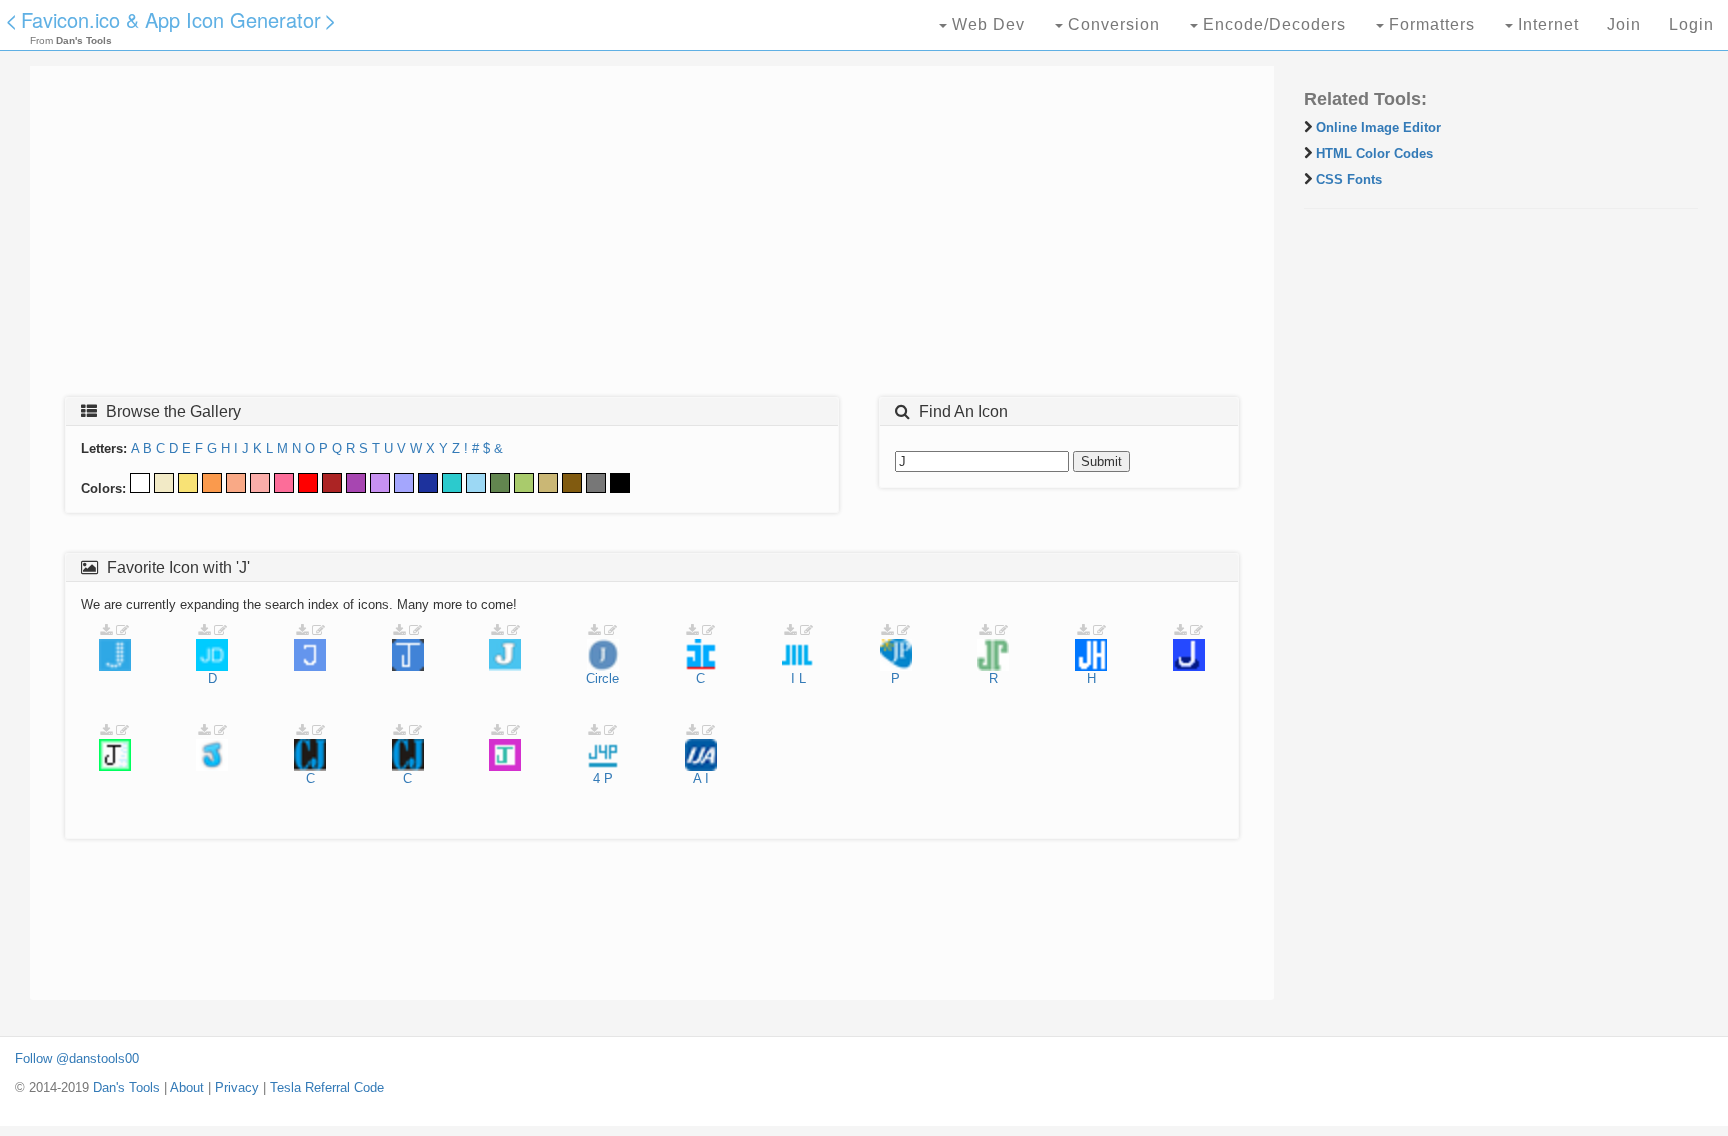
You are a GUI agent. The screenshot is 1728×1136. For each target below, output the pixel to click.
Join (1624, 24)
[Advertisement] (645, 237)
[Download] (106, 630)
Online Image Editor (1378, 127)
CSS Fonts (1349, 179)
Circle (602, 678)
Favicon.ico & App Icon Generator (171, 19)
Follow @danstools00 (77, 1058)
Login (1691, 24)
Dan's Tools (126, 1087)
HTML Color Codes (1374, 153)
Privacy (237, 1087)
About (187, 1087)
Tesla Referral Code (327, 1087)
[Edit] (122, 630)
